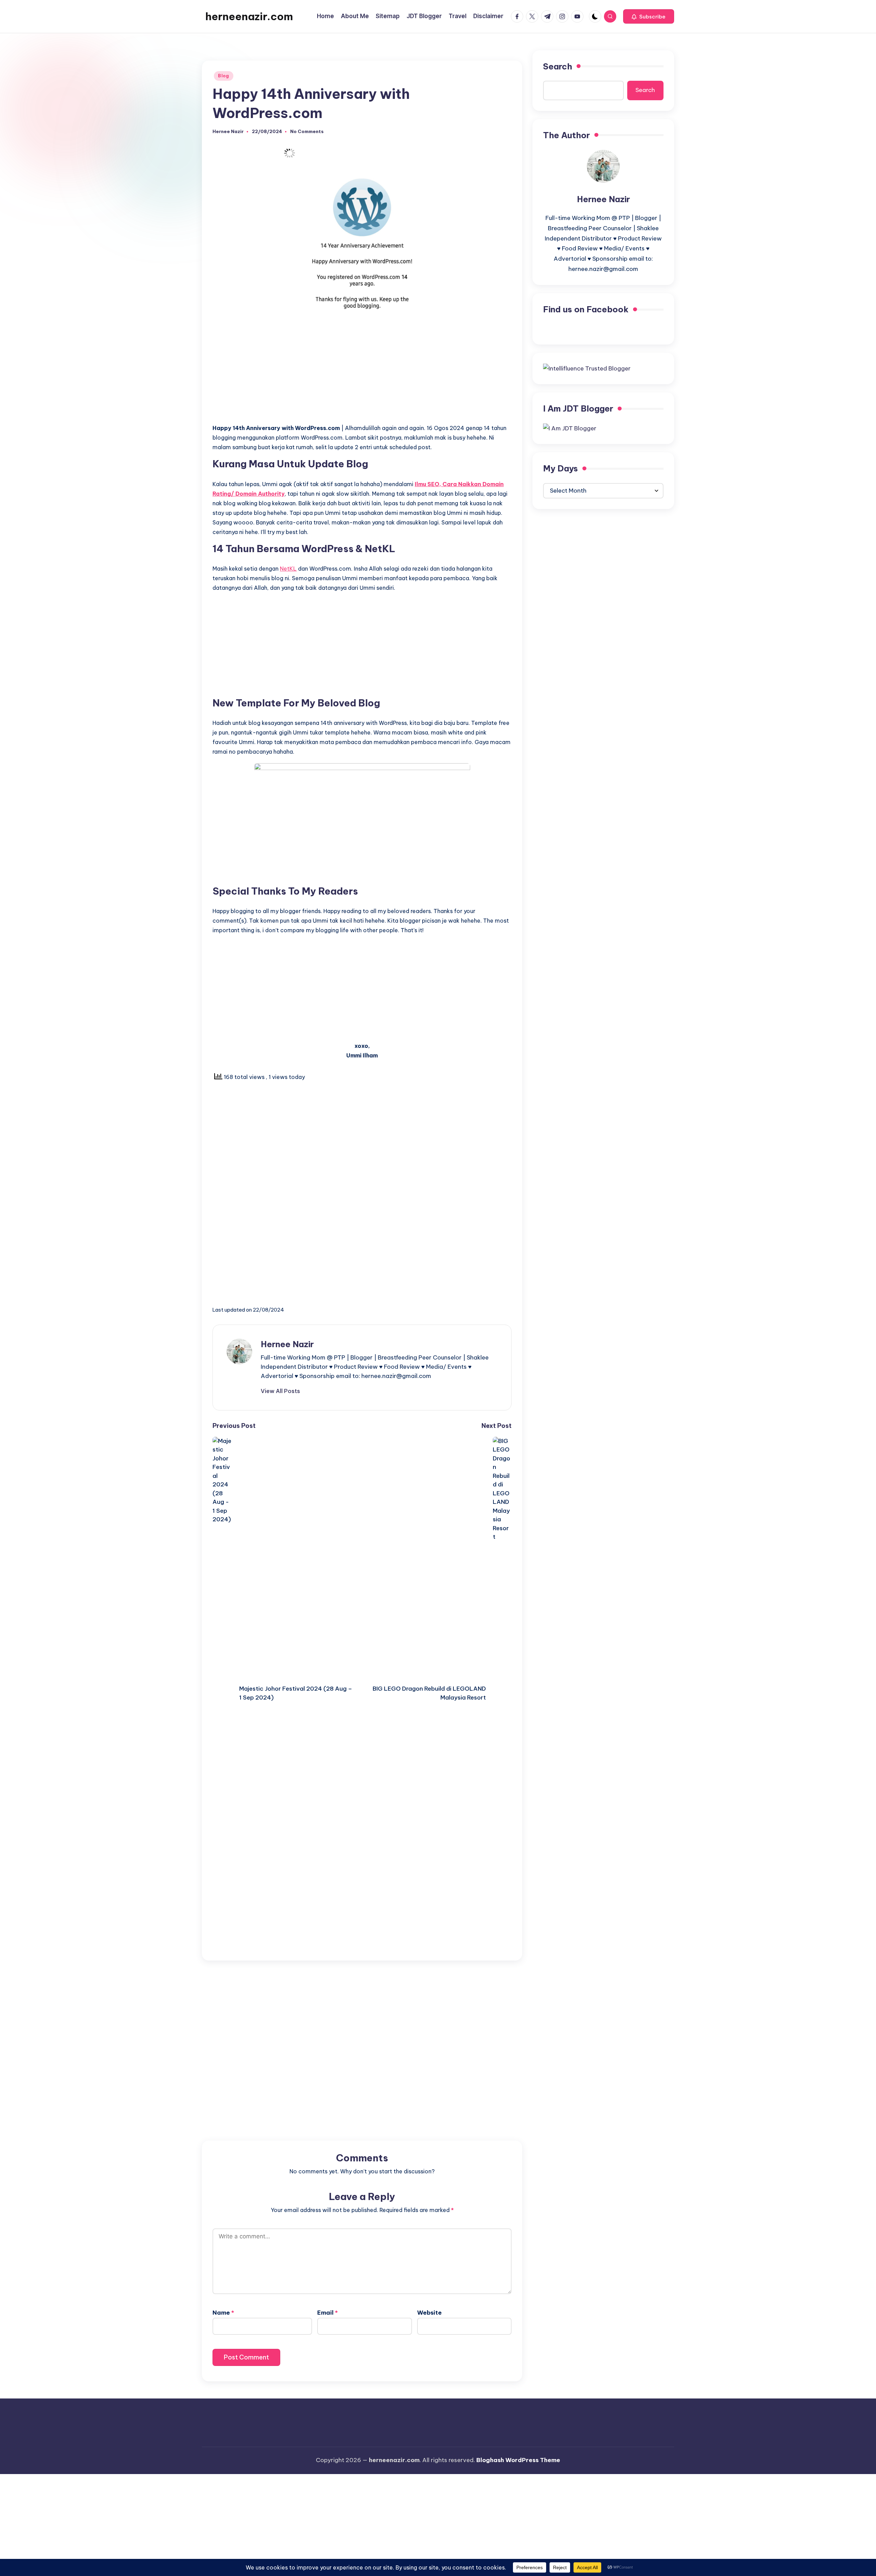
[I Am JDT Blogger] (570, 428)
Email (327, 2313)
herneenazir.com (249, 16)
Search (558, 66)
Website (429, 2313)
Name (223, 2313)
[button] (649, 16)
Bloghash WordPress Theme (518, 2460)
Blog (224, 76)
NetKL (288, 569)
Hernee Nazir (287, 1344)
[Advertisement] (362, 370)
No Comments (307, 132)
